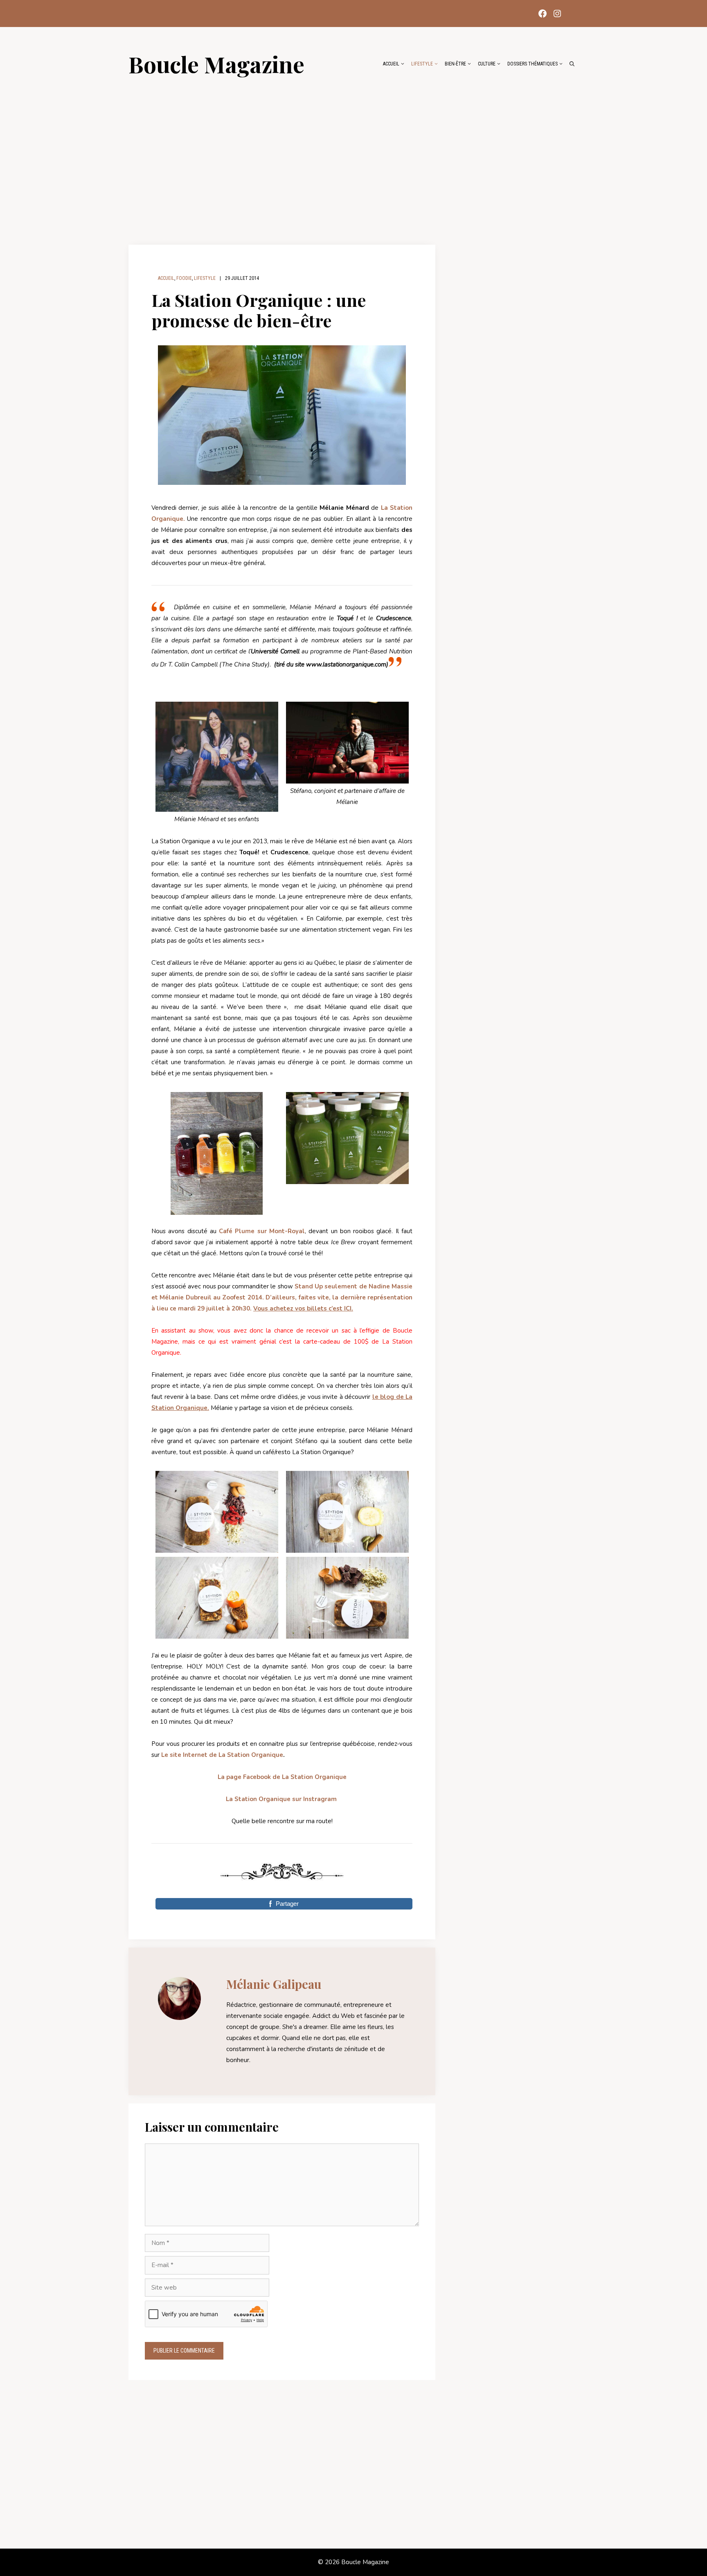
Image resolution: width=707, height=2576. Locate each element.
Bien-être (455, 64)
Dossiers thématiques (533, 64)
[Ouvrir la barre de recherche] (572, 64)
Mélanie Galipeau (274, 1984)
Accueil (391, 64)
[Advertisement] (353, 156)
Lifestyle (422, 64)
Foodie (184, 278)
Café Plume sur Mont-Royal (262, 1231)
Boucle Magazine (216, 64)
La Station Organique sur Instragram (281, 1799)
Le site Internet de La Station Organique (222, 1755)
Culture (487, 64)
